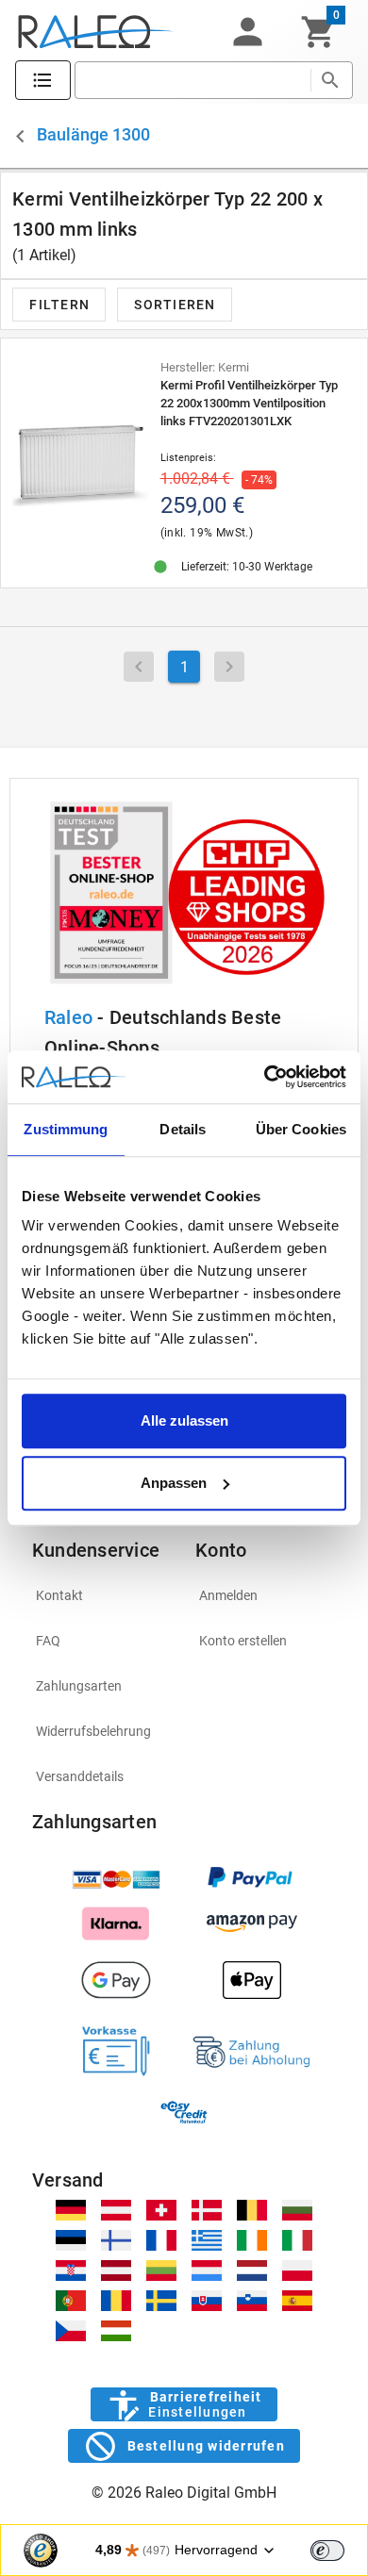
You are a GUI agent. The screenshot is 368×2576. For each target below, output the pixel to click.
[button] (247, 32)
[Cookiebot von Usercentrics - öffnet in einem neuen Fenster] (265, 1077)
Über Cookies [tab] (301, 1129)
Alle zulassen (184, 1420)
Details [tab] (183, 1129)
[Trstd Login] (339, 2549)
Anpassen (174, 1483)
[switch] (327, 2551)
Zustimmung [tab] (66, 1129)
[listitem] (102, 1595)
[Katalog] (43, 81)
